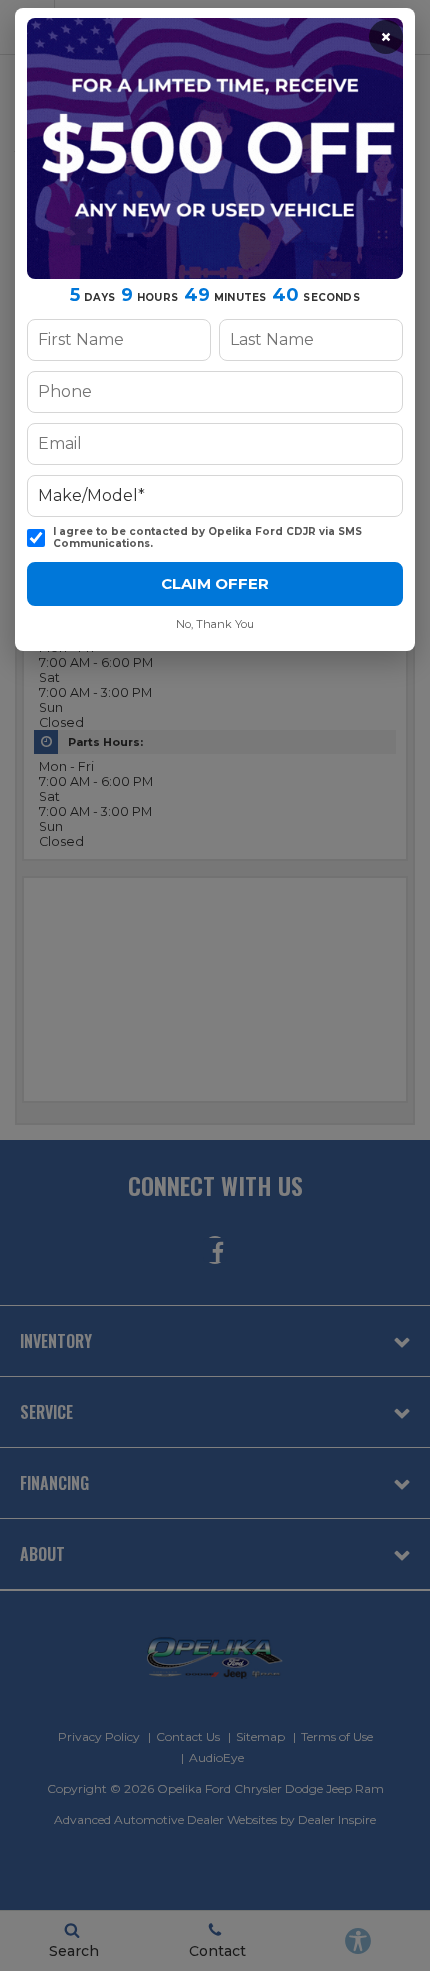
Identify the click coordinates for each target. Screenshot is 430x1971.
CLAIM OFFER (215, 583)
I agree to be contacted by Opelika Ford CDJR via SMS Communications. (207, 538)
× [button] (386, 37)
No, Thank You (215, 624)
